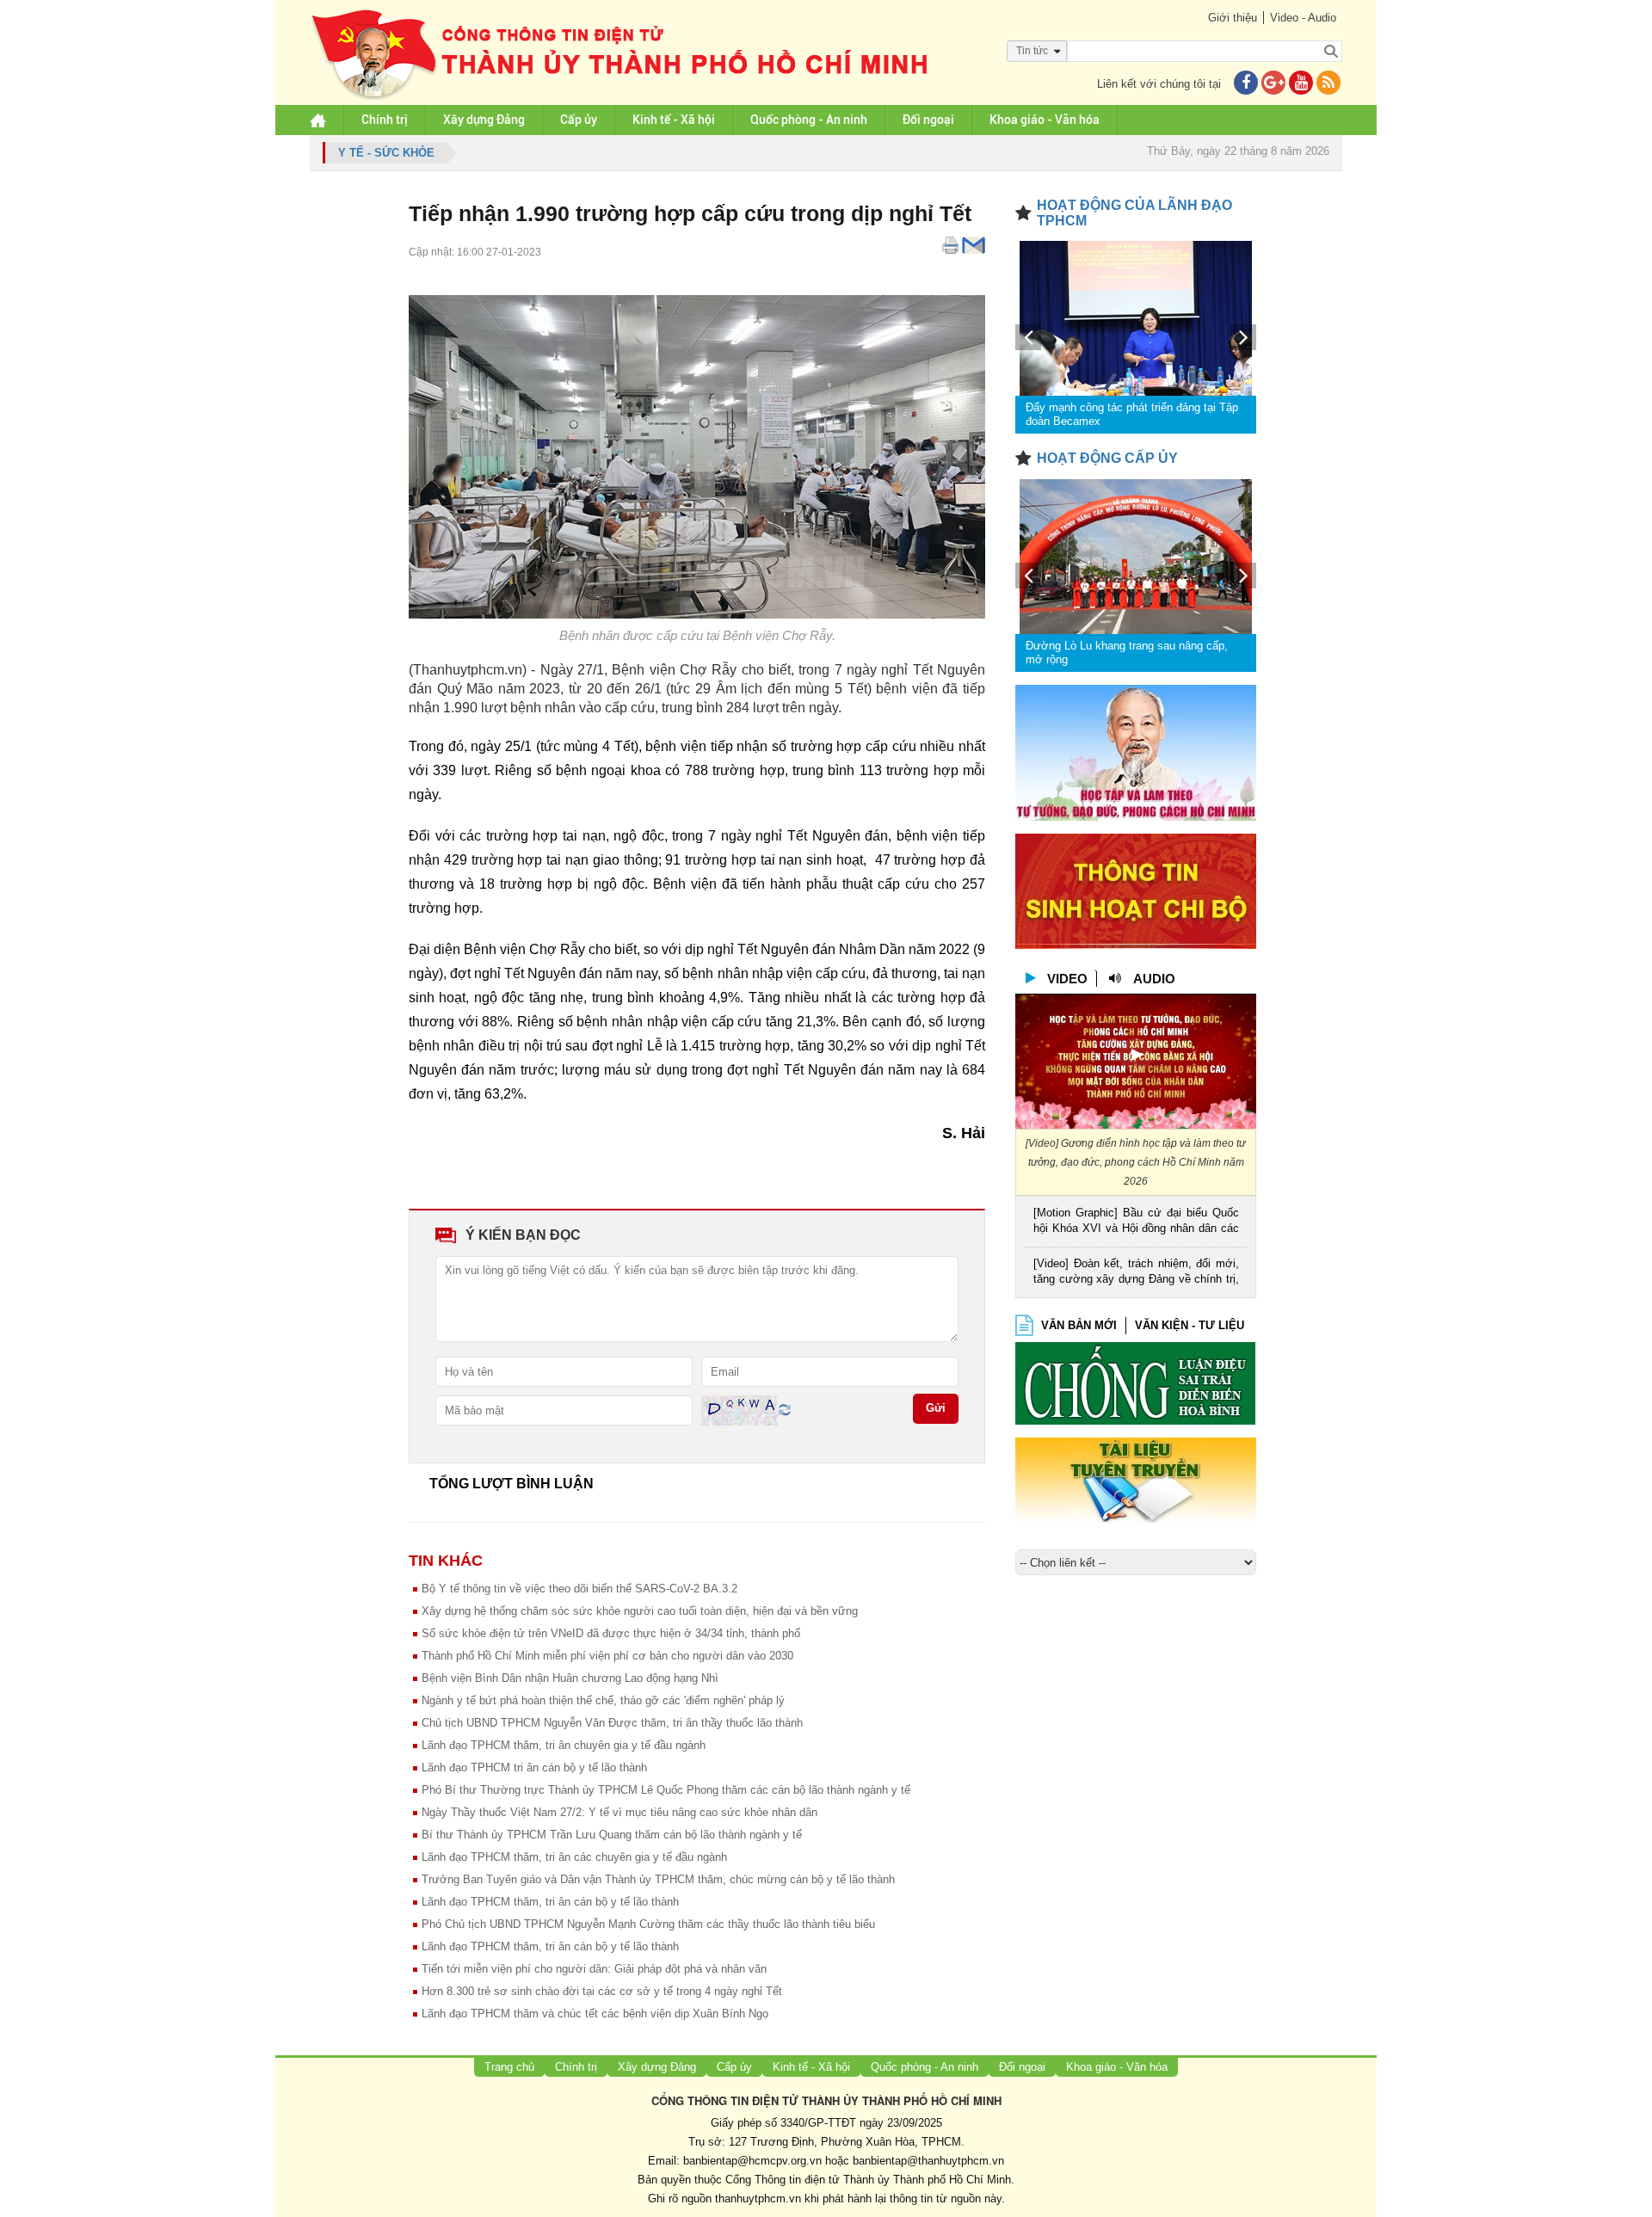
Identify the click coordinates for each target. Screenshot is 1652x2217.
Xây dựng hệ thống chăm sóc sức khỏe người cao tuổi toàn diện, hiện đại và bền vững (640, 1611)
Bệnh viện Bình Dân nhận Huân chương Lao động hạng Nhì (570, 1678)
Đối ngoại (928, 120)
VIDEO (1067, 979)
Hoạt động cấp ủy (1107, 458)
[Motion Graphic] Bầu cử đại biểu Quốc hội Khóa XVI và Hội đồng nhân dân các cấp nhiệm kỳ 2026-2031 (1136, 1222)
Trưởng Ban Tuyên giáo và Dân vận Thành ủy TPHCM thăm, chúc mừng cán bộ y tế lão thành (658, 1879)
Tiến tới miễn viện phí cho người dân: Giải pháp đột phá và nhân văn (594, 1969)
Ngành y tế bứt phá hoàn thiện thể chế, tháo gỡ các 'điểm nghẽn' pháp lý (603, 1700)
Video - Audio (1303, 18)
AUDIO (1154, 979)
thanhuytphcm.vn (758, 2199)
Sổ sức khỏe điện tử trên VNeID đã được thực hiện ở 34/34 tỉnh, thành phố (611, 1633)
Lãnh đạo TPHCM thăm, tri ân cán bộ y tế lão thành (550, 1902)
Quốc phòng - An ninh (809, 120)
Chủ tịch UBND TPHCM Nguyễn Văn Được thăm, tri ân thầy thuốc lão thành (612, 1723)
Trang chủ (509, 2067)
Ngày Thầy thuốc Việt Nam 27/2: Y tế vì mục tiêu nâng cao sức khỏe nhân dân (619, 1812)
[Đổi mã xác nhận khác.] (785, 1410)
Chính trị (385, 120)
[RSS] (1328, 84)
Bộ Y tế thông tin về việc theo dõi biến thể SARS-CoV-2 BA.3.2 (579, 1589)
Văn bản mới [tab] (1079, 1325)
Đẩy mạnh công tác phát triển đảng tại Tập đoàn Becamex (1132, 414)
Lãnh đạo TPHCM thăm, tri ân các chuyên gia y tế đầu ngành (574, 1857)
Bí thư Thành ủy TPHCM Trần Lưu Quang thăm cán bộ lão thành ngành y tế (612, 1835)
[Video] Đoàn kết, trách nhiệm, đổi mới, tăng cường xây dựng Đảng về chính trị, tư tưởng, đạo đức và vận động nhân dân (1136, 1273)
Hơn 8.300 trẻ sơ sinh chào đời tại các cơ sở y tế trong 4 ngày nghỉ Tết (602, 1991)
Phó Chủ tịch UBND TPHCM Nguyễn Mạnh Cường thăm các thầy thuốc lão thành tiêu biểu (648, 1924)
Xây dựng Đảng (484, 120)
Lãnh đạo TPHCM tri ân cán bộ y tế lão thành (534, 1767)
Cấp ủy (579, 120)
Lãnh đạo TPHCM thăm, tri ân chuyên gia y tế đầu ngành (564, 1745)
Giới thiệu (1233, 18)
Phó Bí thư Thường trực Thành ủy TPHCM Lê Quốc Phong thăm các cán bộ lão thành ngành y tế (666, 1790)
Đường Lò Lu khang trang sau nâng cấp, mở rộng (1127, 653)
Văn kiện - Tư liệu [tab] (1190, 1325)
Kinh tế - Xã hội (674, 120)
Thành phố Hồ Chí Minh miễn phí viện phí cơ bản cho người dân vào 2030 (607, 1656)
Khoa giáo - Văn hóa (1045, 120)
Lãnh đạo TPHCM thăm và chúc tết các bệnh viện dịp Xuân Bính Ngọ (595, 2014)
